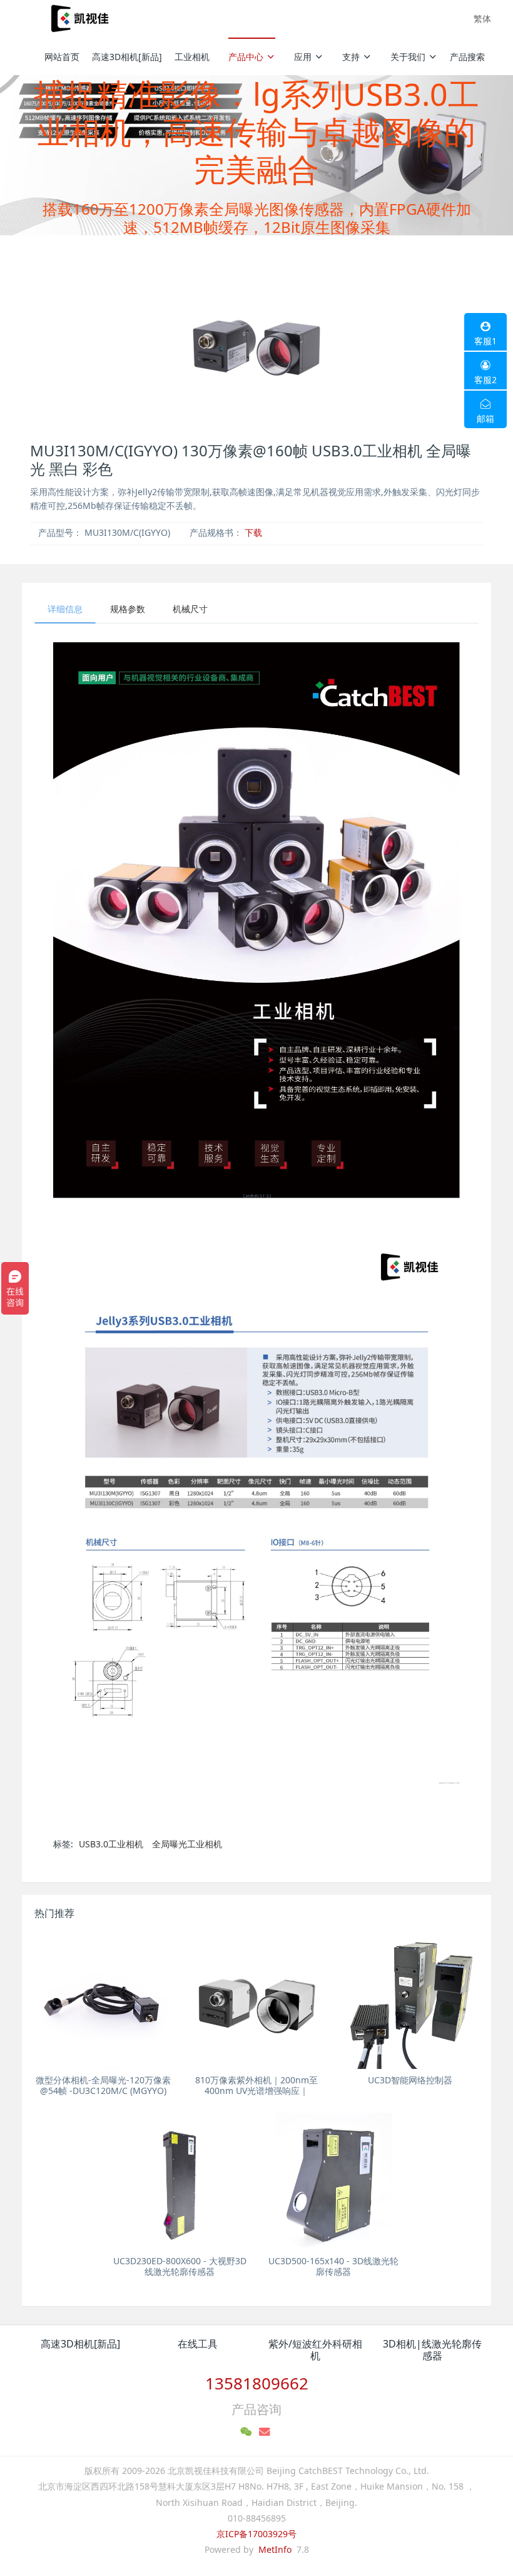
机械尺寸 (190, 609)
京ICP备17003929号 (256, 2534)
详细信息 (65, 609)
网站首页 (62, 57)
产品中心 (246, 57)
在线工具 (198, 2344)
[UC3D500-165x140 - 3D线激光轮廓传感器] (333, 2181)
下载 (253, 532)
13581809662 (257, 2383)
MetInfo (275, 2549)
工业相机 (192, 57)
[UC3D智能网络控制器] (410, 2000)
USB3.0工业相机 (111, 1844)
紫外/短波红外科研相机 (315, 2350)
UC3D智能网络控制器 (410, 2080)
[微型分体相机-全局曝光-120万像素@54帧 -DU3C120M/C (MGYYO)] (103, 2000)
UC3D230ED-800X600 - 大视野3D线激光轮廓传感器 (180, 2266)
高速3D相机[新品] (127, 57)
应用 (303, 57)
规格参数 (128, 609)
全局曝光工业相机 (187, 1844)
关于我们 (408, 57)
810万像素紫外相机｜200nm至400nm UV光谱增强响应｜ (256, 2085)
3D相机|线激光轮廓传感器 (432, 2350)
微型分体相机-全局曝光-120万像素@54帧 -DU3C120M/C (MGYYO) (103, 2085)
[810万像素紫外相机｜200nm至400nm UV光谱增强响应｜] (256, 2000)
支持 (351, 57)
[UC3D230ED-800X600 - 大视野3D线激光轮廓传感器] (180, 2181)
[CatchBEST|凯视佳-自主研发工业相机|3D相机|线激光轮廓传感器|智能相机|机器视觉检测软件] (78, 19)
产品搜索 (467, 57)
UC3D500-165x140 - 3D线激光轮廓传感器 (333, 2266)
